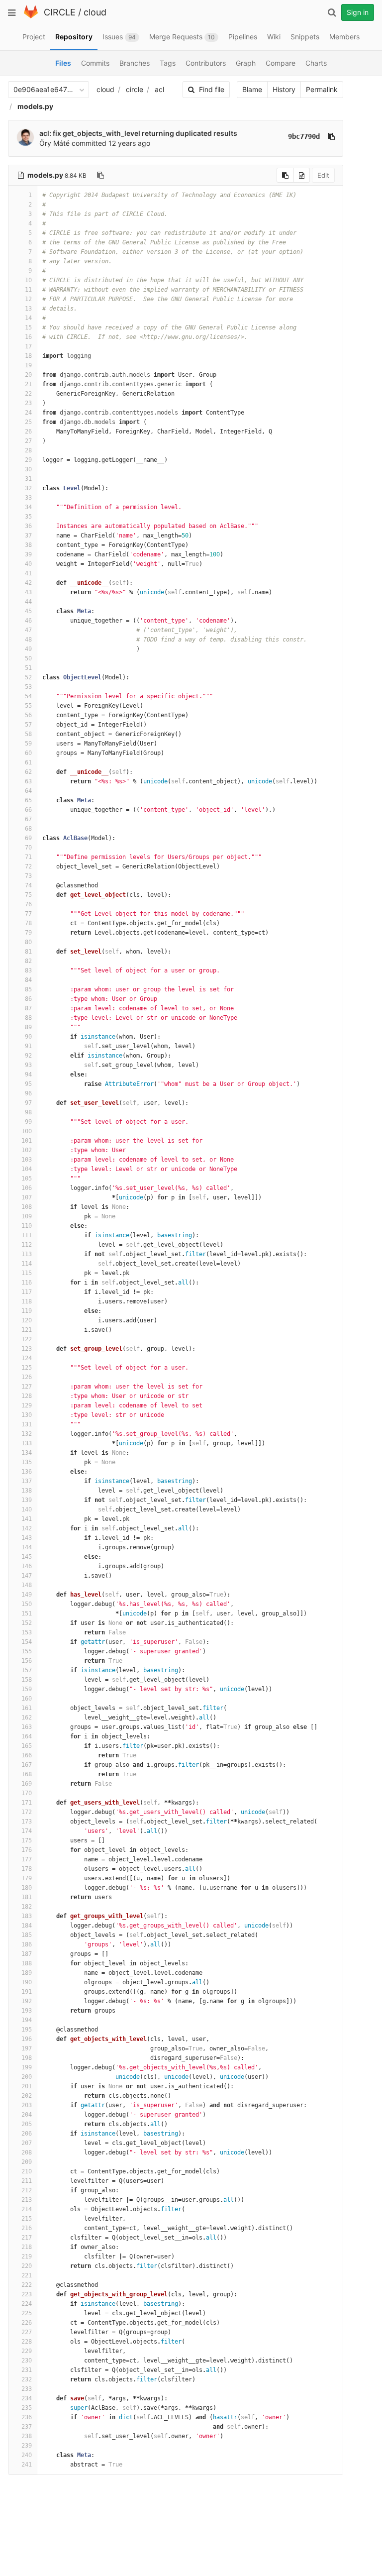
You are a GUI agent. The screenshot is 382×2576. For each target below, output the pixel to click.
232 (27, 2379)
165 (27, 1746)
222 (27, 2285)
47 (28, 630)
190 (27, 1982)
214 (27, 2209)
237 (27, 2427)
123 (27, 1349)
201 (27, 2086)
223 (27, 2294)
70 (28, 848)
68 (28, 829)
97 (28, 1103)
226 (27, 2323)
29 (28, 460)
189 (27, 1973)
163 (27, 1727)
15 (28, 327)
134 (27, 1453)
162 (27, 1717)
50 (28, 658)
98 (28, 1112)
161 (27, 1708)
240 (27, 2455)
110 (27, 1226)
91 (28, 1046)
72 (28, 866)
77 (28, 914)
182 (27, 1907)
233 (27, 2389)
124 (27, 1358)
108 (27, 1207)
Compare (281, 63)
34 (28, 507)
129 (27, 1405)
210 (27, 2171)
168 (27, 1774)
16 (28, 337)
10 (28, 280)
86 (28, 999)
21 (28, 384)
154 (27, 1642)
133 (27, 1443)
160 (27, 1699)
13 (28, 309)
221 (27, 2275)
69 (28, 838)
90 (28, 1037)
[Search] (332, 12)
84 (28, 980)
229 (27, 2351)
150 (27, 1604)
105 (27, 1179)
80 (28, 942)
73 (28, 876)
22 (28, 394)
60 (28, 753)
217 (27, 2238)
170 (27, 1793)
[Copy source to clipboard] (285, 175)
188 (27, 1963)
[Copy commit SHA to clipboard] (331, 136)
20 (28, 375)
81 (28, 952)
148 (27, 1585)
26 (28, 431)
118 (27, 1301)
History (284, 89)
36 (28, 526)
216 (27, 2228)
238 (27, 2436)
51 (28, 668)
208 (27, 2152)
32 (28, 488)
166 (27, 1755)
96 (28, 1093)
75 (28, 895)
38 (28, 545)
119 (27, 1311)
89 (28, 1027)
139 (27, 1500)
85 (28, 989)
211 (27, 2181)
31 (28, 479)
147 (27, 1576)
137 (27, 1481)
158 (27, 1680)
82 (28, 961)
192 (27, 2001)
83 (28, 970)
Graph (246, 63)
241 (27, 2465)
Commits (95, 63)
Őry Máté (54, 143)
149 (27, 1595)
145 (27, 1557)
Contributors (206, 63)
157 (27, 1670)
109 (27, 1216)
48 (28, 640)
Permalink (322, 89)
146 (27, 1566)
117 (27, 1292)
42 (28, 583)
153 (27, 1632)
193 (27, 2011)
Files (63, 63)
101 (27, 1141)
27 (28, 441)
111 (27, 1235)
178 (27, 1869)
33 (28, 498)
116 (27, 1283)
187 (27, 1954)
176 (27, 1850)
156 (27, 1661)
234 (27, 2398)
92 (28, 1056)
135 (27, 1462)
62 (28, 772)
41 (28, 573)
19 (28, 365)
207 (27, 2143)
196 (27, 2039)
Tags (168, 63)
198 (27, 2058)
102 (27, 1150)
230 (27, 2361)
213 (27, 2200)
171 (27, 1803)
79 (28, 933)
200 (27, 2077)
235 (27, 2408)
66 (28, 810)
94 (28, 1074)
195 (27, 2030)
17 (28, 346)
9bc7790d (304, 136)
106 (27, 1188)
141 (27, 1519)
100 (27, 1131)
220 (27, 2266)
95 (28, 1084)
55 (28, 706)
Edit (323, 175)
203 (27, 2105)
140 (27, 1509)
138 (27, 1491)
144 (27, 1547)
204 (27, 2115)
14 (28, 318)
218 (27, 2247)
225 (27, 2313)
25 (28, 422)
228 (27, 2342)
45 (28, 611)
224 (27, 2304)
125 (27, 1368)
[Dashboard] (31, 16)
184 (27, 1926)
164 (27, 1736)
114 (27, 1264)
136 (27, 1472)
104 (27, 1169)
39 (28, 554)
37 (28, 536)
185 (27, 1935)
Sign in (358, 12)
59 (28, 744)
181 (27, 1897)
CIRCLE (60, 12)
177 (27, 1859)
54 (28, 696)
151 (27, 1613)
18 (28, 356)
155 (27, 1651)
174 (27, 1831)
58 (28, 734)
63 (28, 781)
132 (27, 1434)
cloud (95, 12)
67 (28, 819)
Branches (135, 63)
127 (27, 1387)
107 (27, 1197)
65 (28, 800)
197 (27, 2048)
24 (28, 413)
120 (27, 1320)
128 (27, 1396)
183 (27, 1916)
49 (28, 649)
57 (28, 725)
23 (28, 403)
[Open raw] (302, 175)
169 (27, 1784)
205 (27, 2124)
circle (135, 89)
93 (28, 1065)
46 (28, 621)
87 (28, 1008)
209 (27, 2162)
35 (28, 517)
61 (28, 762)
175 (27, 1840)
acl (159, 89)
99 (28, 1122)
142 (27, 1528)
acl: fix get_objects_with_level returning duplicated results (138, 133)
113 (27, 1254)
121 (27, 1330)
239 (27, 2446)
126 (27, 1377)
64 (28, 791)
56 (28, 715)
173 (27, 1822)
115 (27, 1273)
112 (27, 1245)
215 (27, 2219)
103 (27, 1160)
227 (27, 2332)
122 (27, 1339)
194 (27, 2020)
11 (28, 290)
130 (27, 1415)
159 (27, 1689)
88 (28, 1018)
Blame (252, 89)
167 (27, 1765)
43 (28, 592)
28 (28, 450)
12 (28, 299)
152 (27, 1623)
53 (28, 687)
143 (27, 1538)
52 (28, 677)
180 (27, 1888)
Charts (316, 63)
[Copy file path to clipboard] (100, 175)
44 (28, 602)
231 (27, 2370)
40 (28, 564)
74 (28, 885)
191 (27, 1992)
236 (27, 2417)
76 (28, 904)
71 (28, 857)
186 (27, 1944)
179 (27, 1878)
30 (28, 469)
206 (27, 2134)
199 (27, 2067)
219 (27, 2256)
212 (27, 2190)
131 (27, 1424)
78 (28, 923)
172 (27, 1812)
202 (27, 2096)
